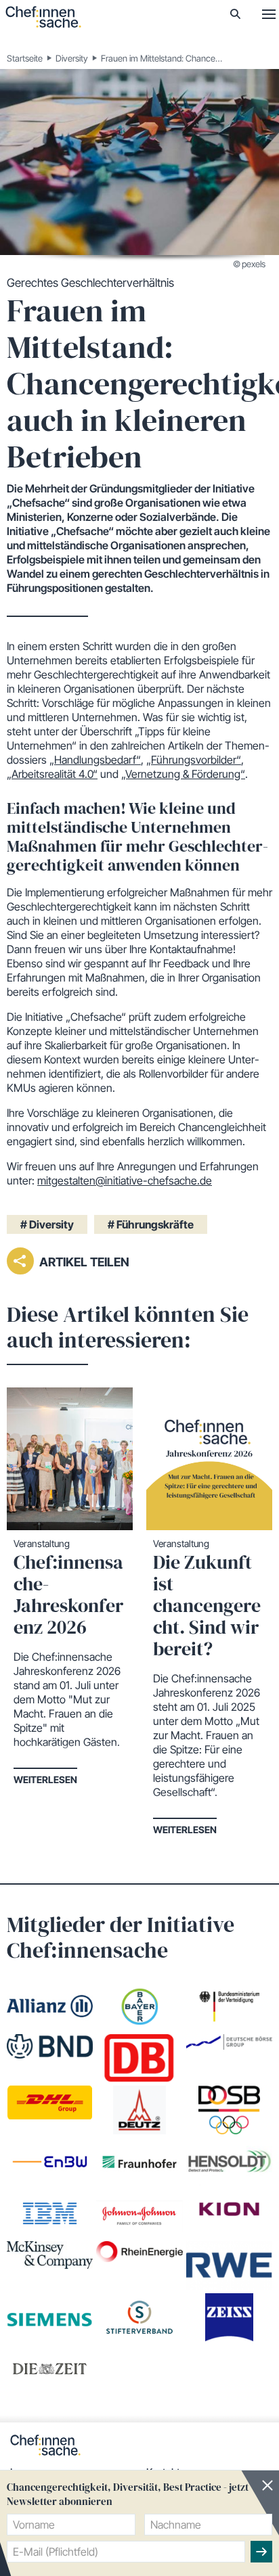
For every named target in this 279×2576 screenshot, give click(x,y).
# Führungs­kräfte (151, 1224)
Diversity (72, 58)
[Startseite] (43, 17)
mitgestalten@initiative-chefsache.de (125, 1180)
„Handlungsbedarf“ (95, 760)
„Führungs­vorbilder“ (194, 760)
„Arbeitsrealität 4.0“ (52, 774)
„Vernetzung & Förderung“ (183, 774)
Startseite (25, 58)
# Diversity (47, 1224)
